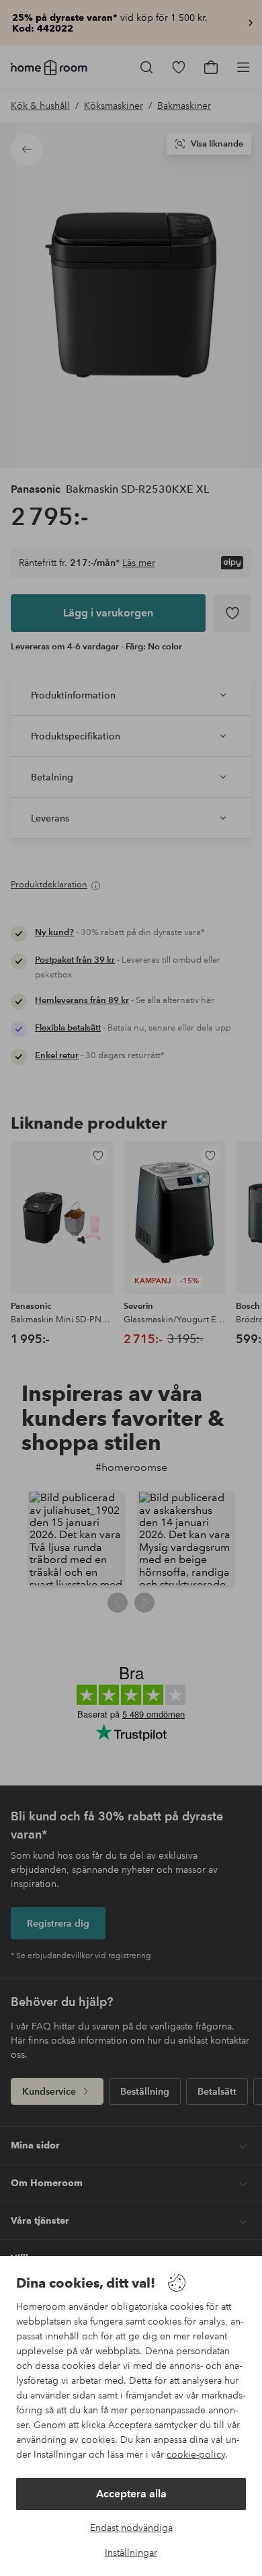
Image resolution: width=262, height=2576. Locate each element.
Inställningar (131, 2552)
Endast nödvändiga (131, 2528)
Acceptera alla (131, 2494)
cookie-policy (196, 2454)
